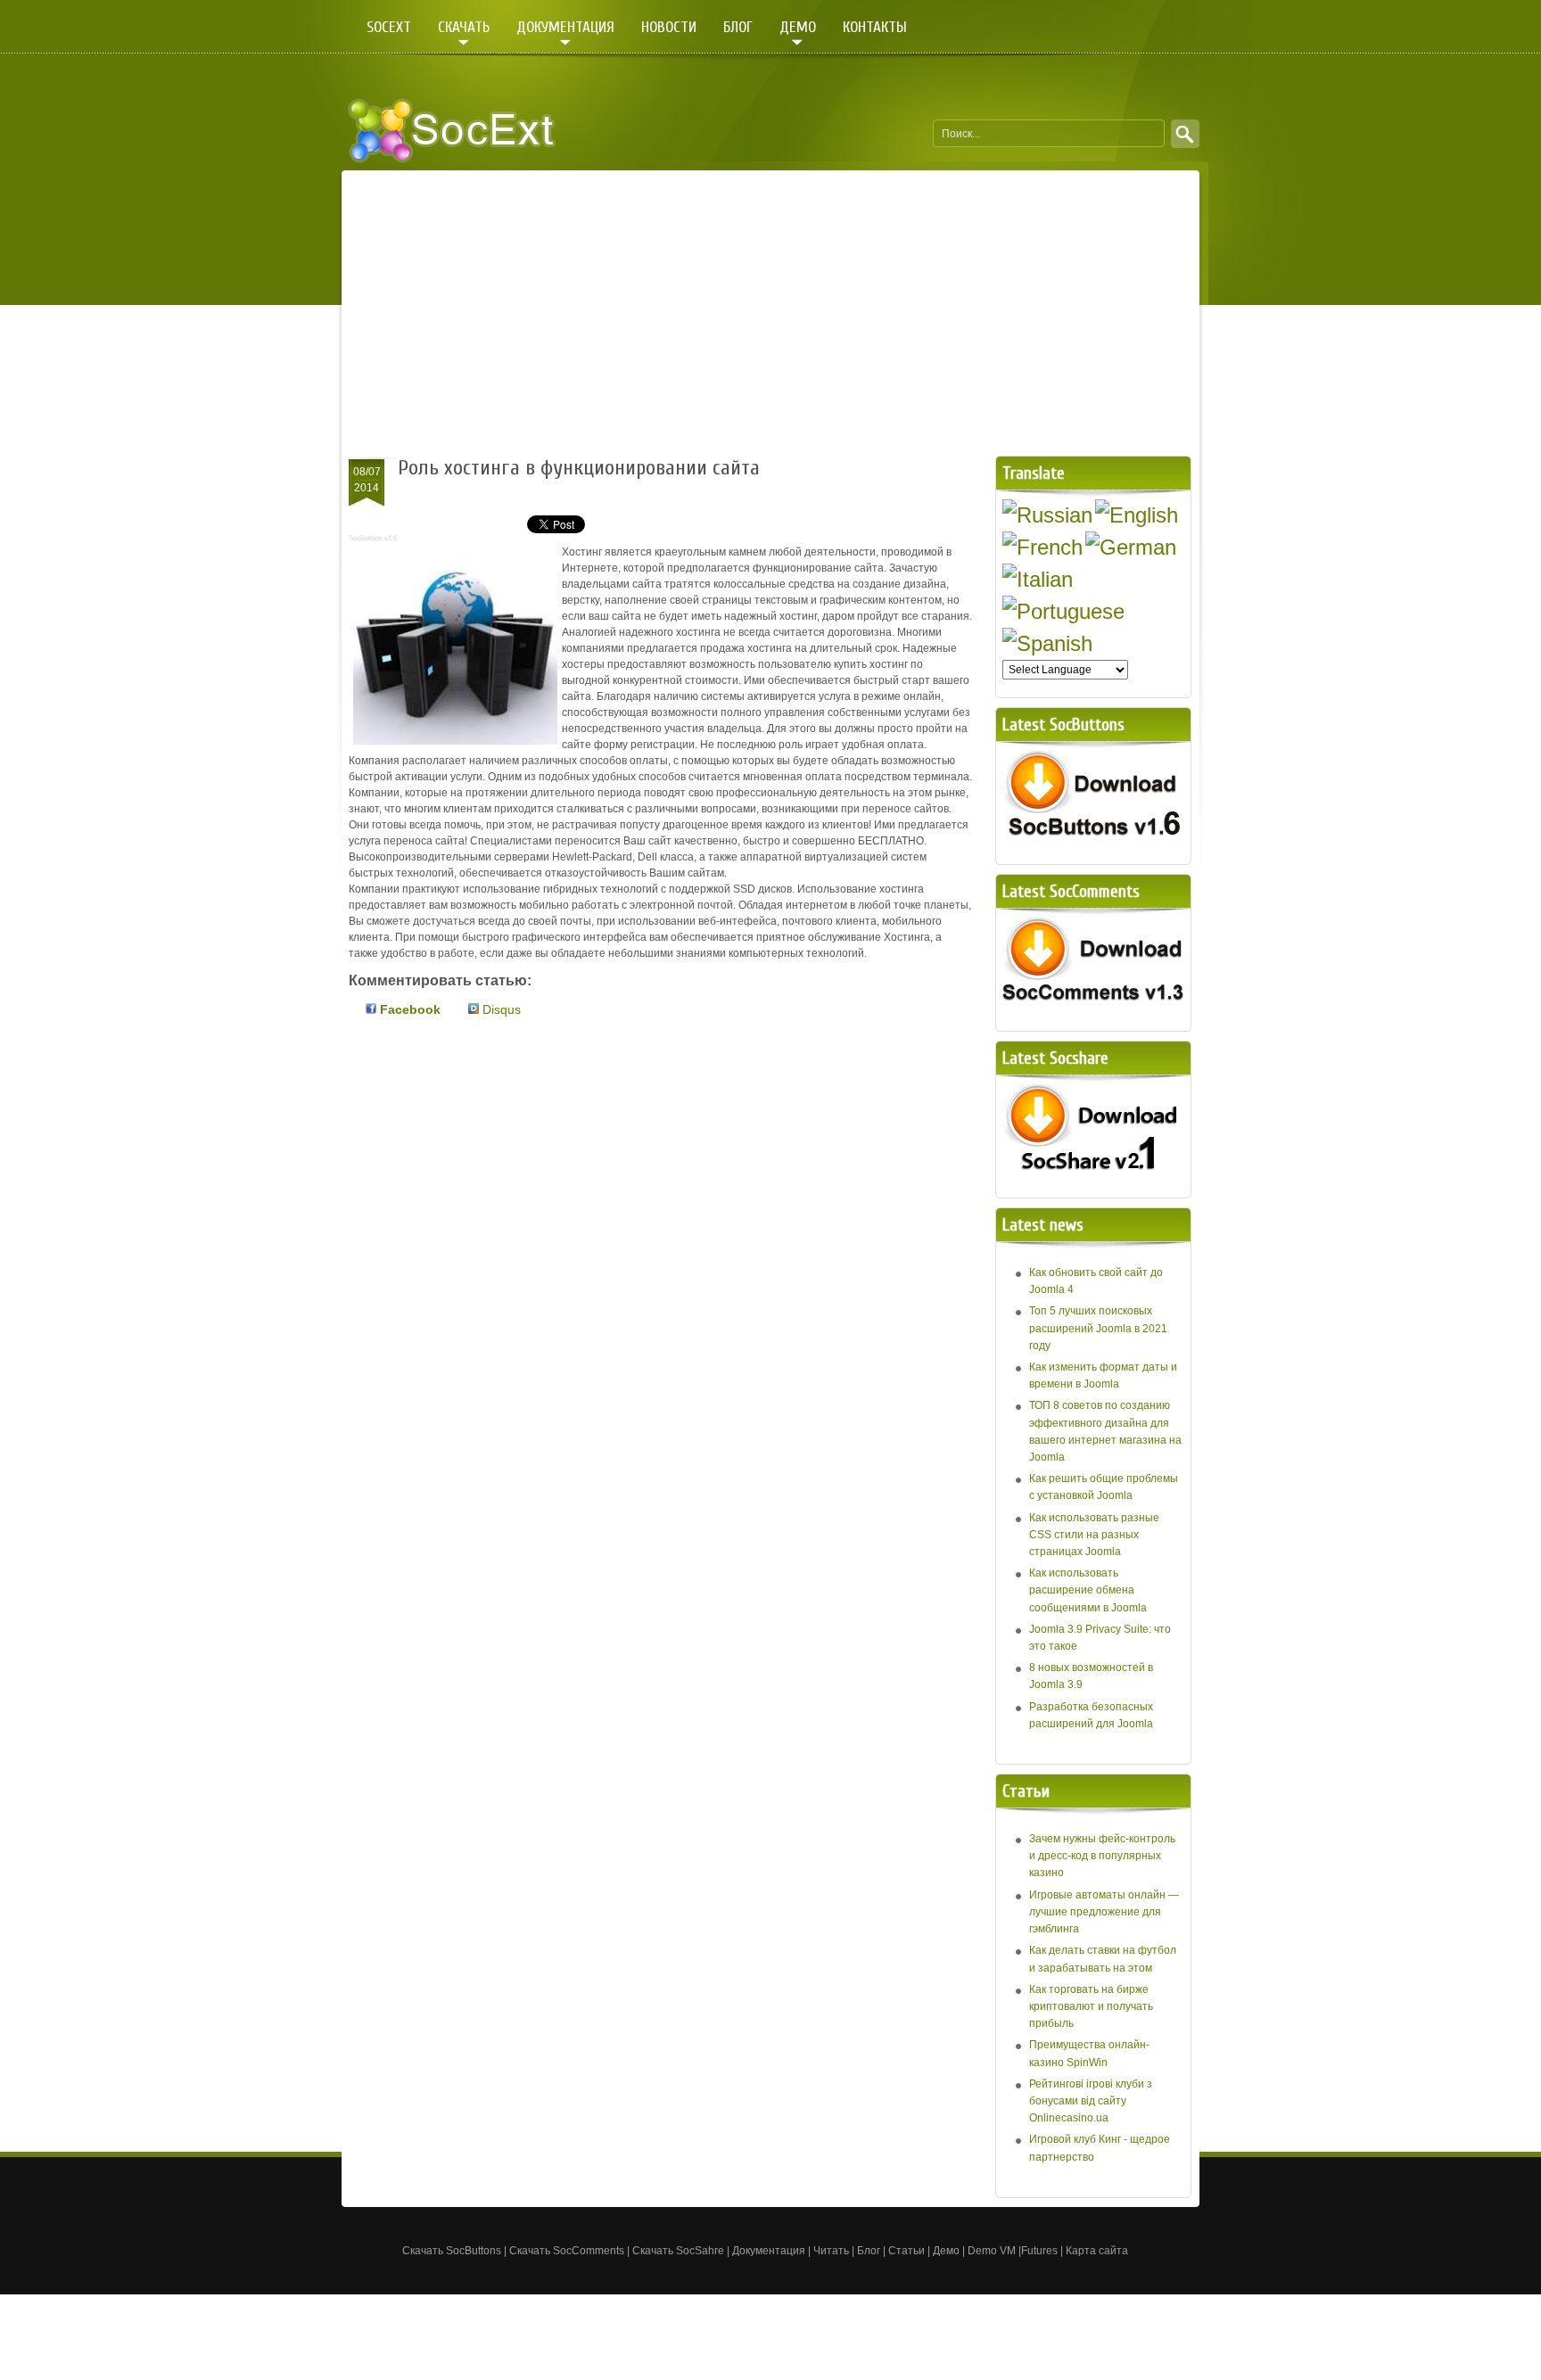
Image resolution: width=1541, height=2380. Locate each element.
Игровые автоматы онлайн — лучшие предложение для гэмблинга (1104, 1912)
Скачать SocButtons (452, 2251)
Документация (769, 2251)
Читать (831, 2251)
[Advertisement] (770, 313)
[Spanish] (1047, 643)
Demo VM (992, 2251)
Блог (869, 2251)
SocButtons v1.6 (373, 538)
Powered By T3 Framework (1165, 2240)
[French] (1042, 547)
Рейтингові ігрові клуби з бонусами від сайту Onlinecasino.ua (1091, 2101)
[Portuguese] (1063, 611)
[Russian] (1047, 515)
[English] (1137, 515)
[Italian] (1038, 579)
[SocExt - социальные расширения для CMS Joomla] (452, 130)
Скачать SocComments (567, 2251)
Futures (1039, 2251)
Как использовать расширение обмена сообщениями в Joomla (1088, 1590)
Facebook (408, 1009)
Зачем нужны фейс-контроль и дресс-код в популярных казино (1102, 1856)
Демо (946, 2251)
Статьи (906, 2251)
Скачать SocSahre (678, 2251)
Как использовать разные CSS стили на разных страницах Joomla (1094, 1535)
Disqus (500, 1009)
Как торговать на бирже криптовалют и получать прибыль (1091, 2006)
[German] (1131, 547)
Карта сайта (1098, 2251)
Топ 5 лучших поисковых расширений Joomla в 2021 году (1098, 1328)
